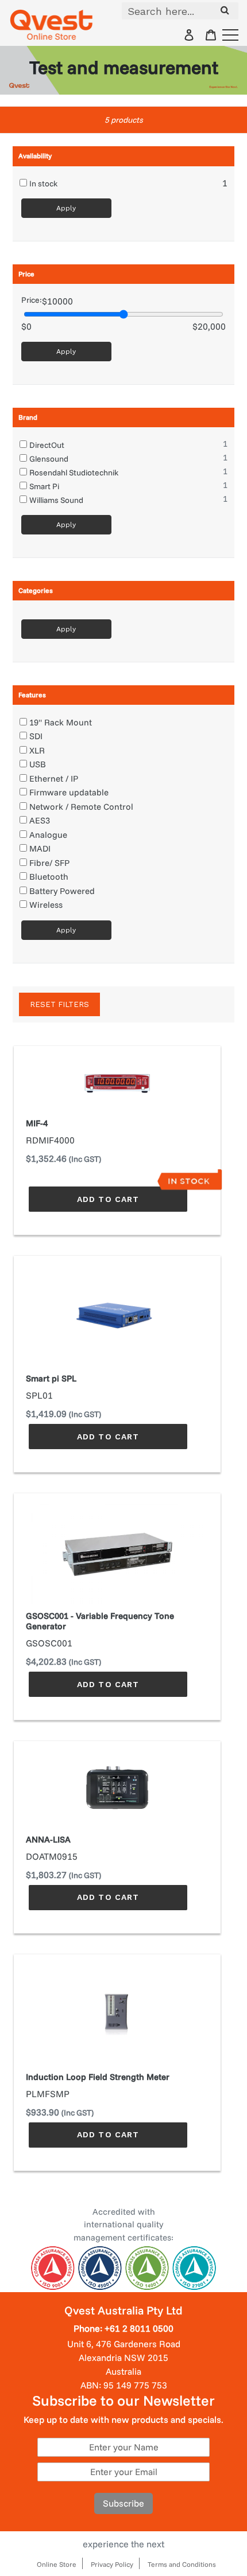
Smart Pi (44, 486)
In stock (43, 184)
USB (38, 764)
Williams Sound (56, 500)
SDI (36, 736)
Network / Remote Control (81, 807)
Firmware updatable (69, 792)
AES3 (40, 820)
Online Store (57, 2564)
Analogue (48, 835)
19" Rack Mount (61, 722)
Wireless (46, 905)
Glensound (49, 459)
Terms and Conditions (182, 2564)
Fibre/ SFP (49, 863)
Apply (66, 208)
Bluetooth (49, 877)
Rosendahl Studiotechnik (74, 473)
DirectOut (47, 445)
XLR (37, 750)
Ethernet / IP (54, 778)
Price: (32, 300)
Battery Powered (62, 891)
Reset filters (59, 1004)
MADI (40, 848)
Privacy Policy (112, 2564)
